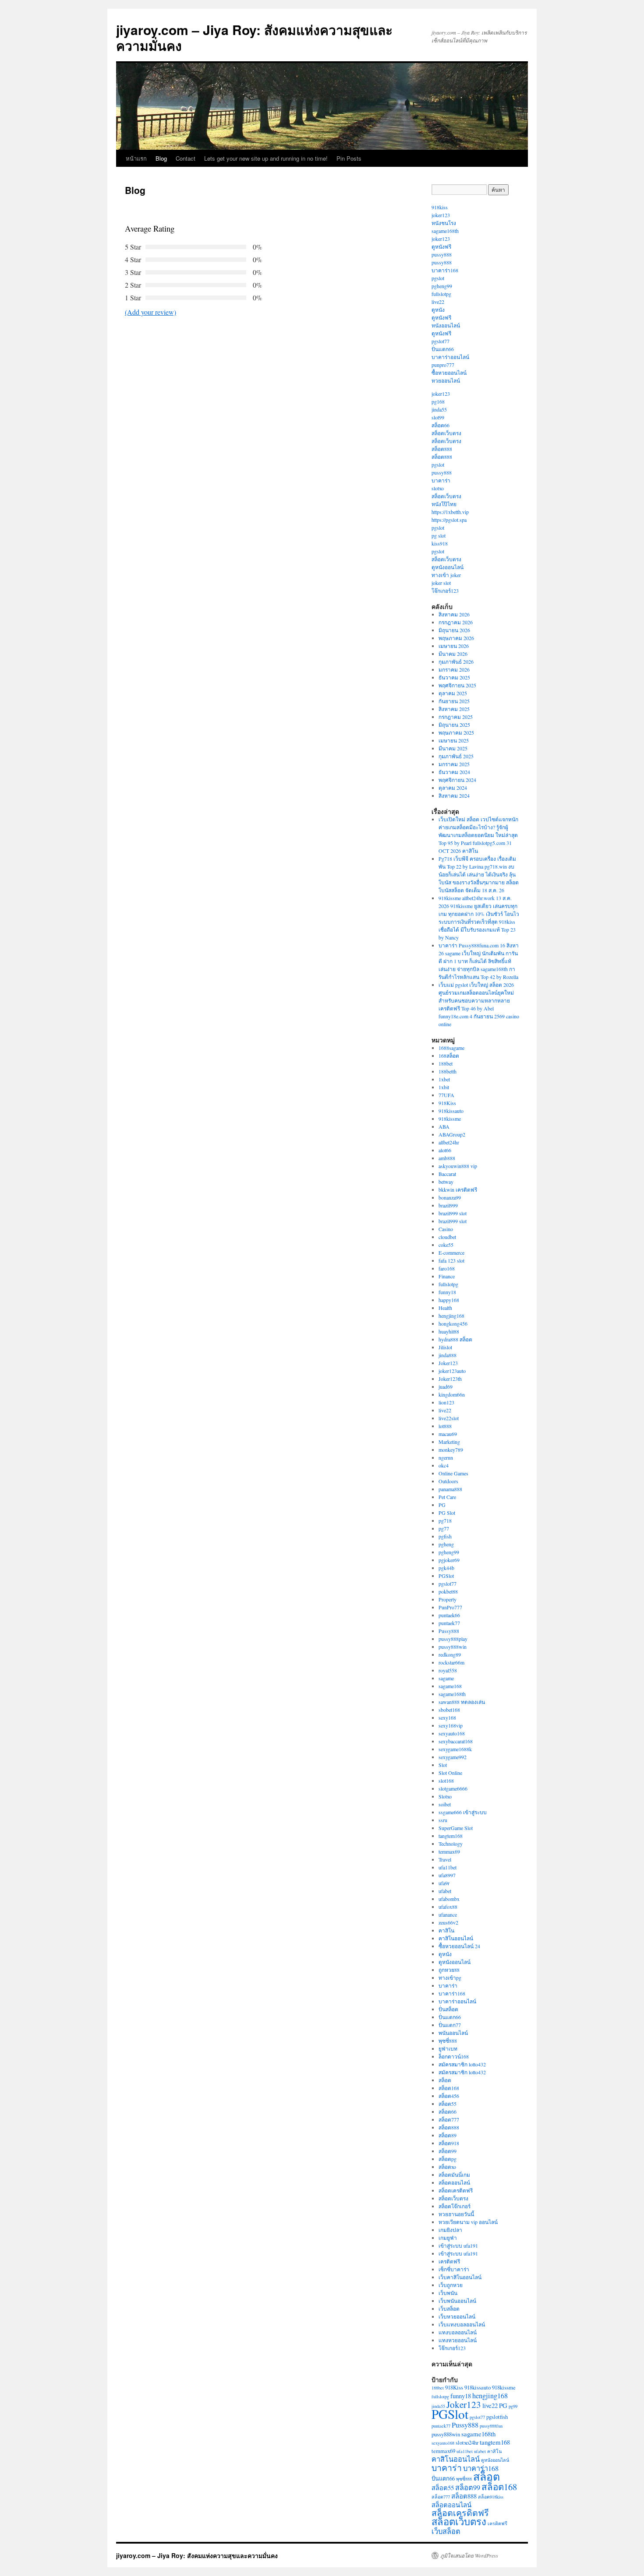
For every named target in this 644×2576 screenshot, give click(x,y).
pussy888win (453, 1647)
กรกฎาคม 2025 (456, 717)
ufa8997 (447, 1875)
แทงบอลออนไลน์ (458, 2332)
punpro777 (443, 365)
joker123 (441, 215)
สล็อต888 (442, 449)
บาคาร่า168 (445, 270)
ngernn (446, 1457)
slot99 (438, 417)
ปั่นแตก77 (450, 2025)
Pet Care (447, 1497)
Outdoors (448, 1481)
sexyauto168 (452, 1733)
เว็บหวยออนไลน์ (457, 2316)
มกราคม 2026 (454, 669)
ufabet (445, 1891)
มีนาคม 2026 (453, 654)
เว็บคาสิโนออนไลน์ (460, 2277)
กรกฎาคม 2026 (456, 622)
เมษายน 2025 (454, 740)
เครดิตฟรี (449, 2261)
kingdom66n (452, 1394)
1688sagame (451, 1048)
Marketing (449, 1442)
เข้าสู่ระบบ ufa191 (458, 2245)
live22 (438, 302)
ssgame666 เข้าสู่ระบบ (463, 1812)
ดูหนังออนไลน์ (448, 567)
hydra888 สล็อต (455, 1339)
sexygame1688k (455, 1749)
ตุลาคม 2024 (453, 788)
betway (446, 1182)
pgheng (446, 1544)
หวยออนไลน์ (446, 380)
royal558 (448, 1670)
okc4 (444, 1465)
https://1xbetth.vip (450, 512)
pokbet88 (448, 1591)
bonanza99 (450, 1197)
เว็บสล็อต (449, 2309)
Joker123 (448, 1363)
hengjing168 (451, 1316)
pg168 (438, 401)
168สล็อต (449, 1056)
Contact (186, 158)
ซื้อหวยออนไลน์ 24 (459, 1946)
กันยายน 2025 (454, 701)
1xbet (444, 1079)
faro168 (447, 1268)
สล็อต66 (441, 425)
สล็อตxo (447, 2167)
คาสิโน (446, 1930)
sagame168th (445, 231)
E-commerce (451, 1253)
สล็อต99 (448, 2151)
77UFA (446, 1095)
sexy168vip (451, 1725)
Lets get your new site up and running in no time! (266, 158)
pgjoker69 (449, 1560)
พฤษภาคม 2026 (456, 638)
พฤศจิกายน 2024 (457, 780)
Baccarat (447, 1174)
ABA (444, 1126)
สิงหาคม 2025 (454, 709)
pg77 (444, 1528)
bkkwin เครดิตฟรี (458, 1189)
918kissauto (451, 1111)
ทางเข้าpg (450, 1978)
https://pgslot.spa (449, 520)
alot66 (445, 1150)
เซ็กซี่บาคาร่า (454, 2269)
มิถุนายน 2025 (454, 725)
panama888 (450, 1489)
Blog (161, 158)
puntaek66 (449, 1615)
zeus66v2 (448, 1922)
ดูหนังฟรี (441, 246)
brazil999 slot (453, 1213)
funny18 (447, 1292)
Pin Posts (349, 158)
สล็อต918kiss (491, 2497)
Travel (445, 1859)
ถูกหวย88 (449, 1970)
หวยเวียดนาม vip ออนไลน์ (468, 2222)
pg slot (439, 535)
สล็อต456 (449, 2096)
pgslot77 (441, 341)
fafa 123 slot (451, 1260)
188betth (448, 1071)
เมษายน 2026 (454, 646)
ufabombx (449, 1899)
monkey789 (451, 1450)
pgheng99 (442, 286)
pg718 (445, 1520)
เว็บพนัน (448, 2293)
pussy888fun (491, 2426)
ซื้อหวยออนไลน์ (449, 373)
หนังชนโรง (444, 223)
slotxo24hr (467, 2442)
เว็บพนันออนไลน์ (457, 2301)
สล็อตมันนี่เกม (454, 2175)
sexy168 (447, 1717)
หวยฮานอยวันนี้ (456, 2214)
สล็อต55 (448, 2104)
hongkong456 (453, 1323)
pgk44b (446, 1568)
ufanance (448, 1914)
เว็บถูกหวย (451, 2285)
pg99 (513, 2406)
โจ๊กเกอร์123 (445, 591)
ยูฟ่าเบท (448, 2048)
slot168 (446, 1781)
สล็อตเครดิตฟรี (456, 2190)
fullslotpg (441, 294)
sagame (446, 1678)
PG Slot (447, 1513)
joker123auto (452, 1371)
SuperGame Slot (456, 1828)
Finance (447, 1276)
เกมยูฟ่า (448, 2238)
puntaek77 (449, 1623)
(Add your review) (150, 312)
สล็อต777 (449, 2119)
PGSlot (446, 1576)
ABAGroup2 (452, 1134)
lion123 (446, 1402)
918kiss (440, 207)
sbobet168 (449, 1710)
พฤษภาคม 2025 (456, 732)
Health (445, 1308)
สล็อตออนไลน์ (454, 2182)
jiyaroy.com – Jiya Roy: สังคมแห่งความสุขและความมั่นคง (254, 37)
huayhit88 (449, 1331)
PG (442, 1505)
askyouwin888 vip (458, 1166)
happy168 (449, 1300)
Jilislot (445, 1347)
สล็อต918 (449, 2143)
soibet (445, 1804)
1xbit (444, 1087)
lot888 (445, 1426)
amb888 (447, 1158)
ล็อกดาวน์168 (454, 2056)
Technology (451, 1844)
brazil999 (448, 1205)
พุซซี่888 (448, 2041)
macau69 (448, 1434)
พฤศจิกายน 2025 (457, 685)
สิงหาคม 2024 (454, 795)
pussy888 (442, 254)
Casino (446, 1229)
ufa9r (444, 1883)
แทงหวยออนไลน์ (458, 2340)
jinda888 (448, 1355)
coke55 (446, 1245)
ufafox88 (448, 1907)
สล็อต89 (448, 2135)
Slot (443, 1765)
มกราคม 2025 (454, 764)
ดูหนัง (438, 310)
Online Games (453, 1473)
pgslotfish (497, 2417)
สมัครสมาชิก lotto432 (462, 2064)
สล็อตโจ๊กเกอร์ (455, 2206)
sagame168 (450, 1686)
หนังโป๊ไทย (444, 504)
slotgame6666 (453, 1788)
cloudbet (447, 1237)
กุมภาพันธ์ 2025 (456, 756)
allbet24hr (449, 1142)
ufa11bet (448, 1867)
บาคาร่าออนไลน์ (450, 357)
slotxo (438, 488)
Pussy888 (449, 1631)
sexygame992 (453, 1757)
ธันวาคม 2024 (454, 772)
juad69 (446, 1387)
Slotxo (445, 1796)
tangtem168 (451, 1836)
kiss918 (440, 543)
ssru (443, 1820)
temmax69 (449, 1851)
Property (448, 1599)
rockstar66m (451, 1662)
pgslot (438, 278)
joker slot (441, 583)
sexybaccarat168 (456, 1741)
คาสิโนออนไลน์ (456, 1938)
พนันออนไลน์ (453, 2033)
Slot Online (450, 1773)
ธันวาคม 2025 (454, 677)
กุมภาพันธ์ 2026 (456, 662)
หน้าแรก (136, 158)
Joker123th (450, 1379)
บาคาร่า (441, 480)
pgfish (445, 1536)
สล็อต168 (449, 2088)
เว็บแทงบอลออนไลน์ (462, 2324)
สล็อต (445, 2080)
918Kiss (447, 1103)
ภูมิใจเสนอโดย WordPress (469, 2555)
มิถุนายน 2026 (454, 630)
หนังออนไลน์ (446, 325)
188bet (446, 1063)
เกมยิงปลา (450, 2230)
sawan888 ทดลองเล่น (462, 1702)
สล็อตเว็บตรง (446, 433)
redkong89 (450, 1654)
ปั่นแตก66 (443, 349)
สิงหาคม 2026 (454, 614)
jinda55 (439, 409)
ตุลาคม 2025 (453, 693)
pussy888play (453, 1639)
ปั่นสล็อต (448, 2009)
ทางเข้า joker (446, 575)
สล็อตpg (448, 2159)
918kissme (450, 1119)
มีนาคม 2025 (453, 748)
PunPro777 (450, 1607)
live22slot (449, 1418)
